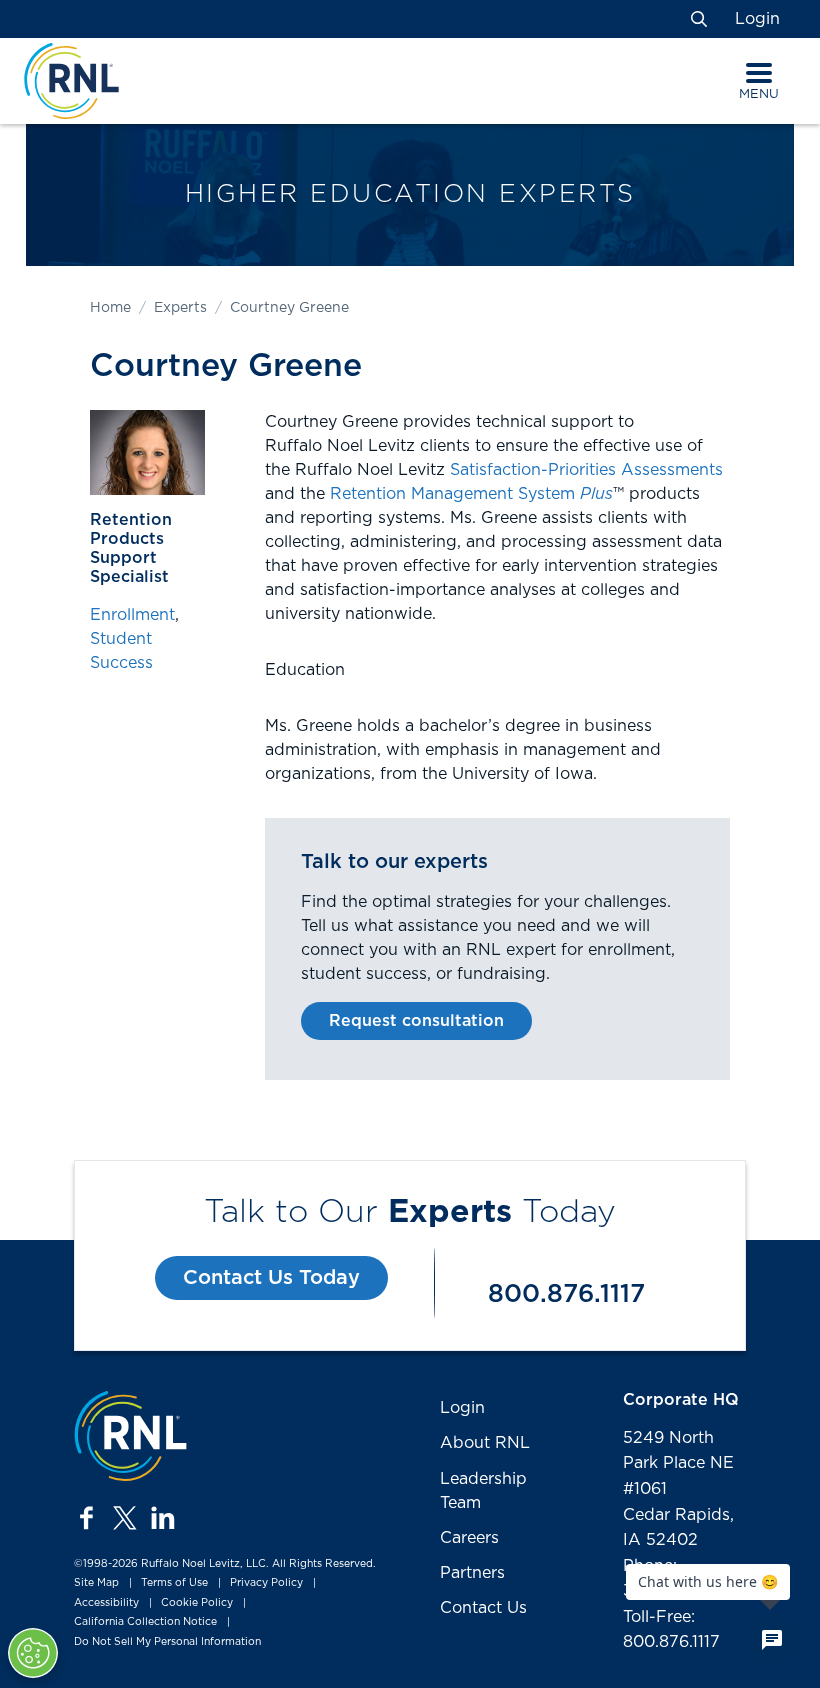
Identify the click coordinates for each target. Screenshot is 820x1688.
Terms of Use (174, 1583)
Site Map (96, 1583)
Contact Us (483, 1608)
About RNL (485, 1443)
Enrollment (132, 615)
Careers (469, 1538)
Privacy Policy (266, 1583)
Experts (180, 308)
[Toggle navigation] (759, 73)
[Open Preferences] (33, 1653)
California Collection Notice (145, 1623)
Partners (472, 1573)
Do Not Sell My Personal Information (167, 1642)
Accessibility (106, 1603)
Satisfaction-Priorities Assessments (586, 470)
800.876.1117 (566, 1294)
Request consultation (416, 1021)
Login (757, 19)
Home (110, 308)
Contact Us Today (271, 1278)
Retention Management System (471, 494)
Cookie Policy (197, 1603)
